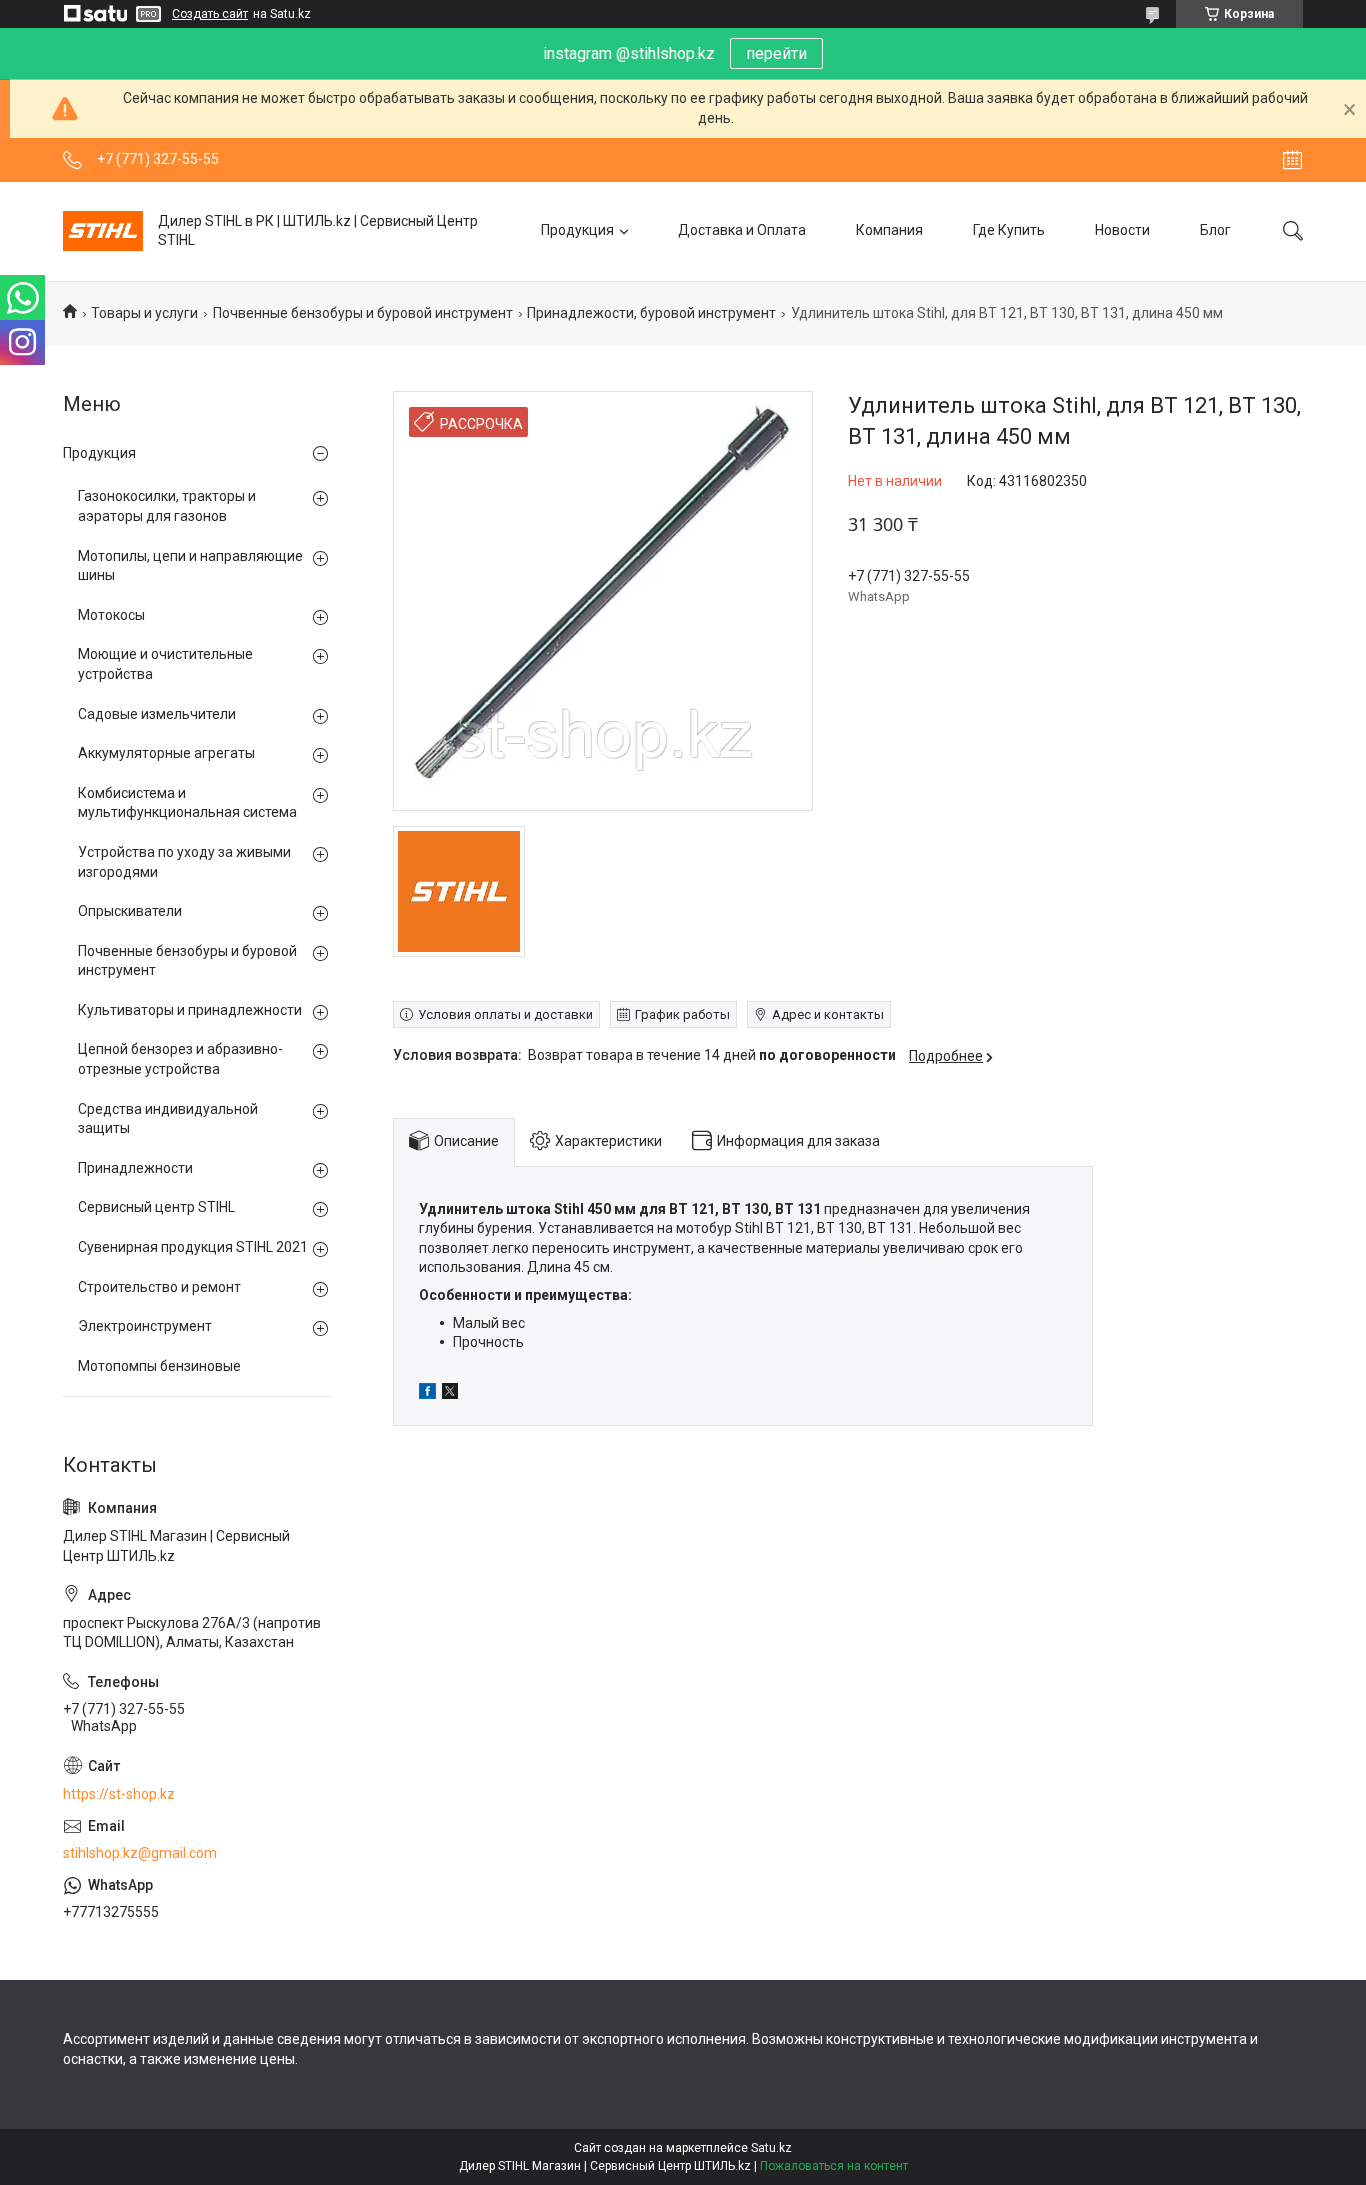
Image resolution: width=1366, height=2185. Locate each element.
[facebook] (427, 1394)
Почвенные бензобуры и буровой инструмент (363, 313)
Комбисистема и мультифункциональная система (187, 803)
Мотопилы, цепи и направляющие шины (190, 566)
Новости (1122, 230)
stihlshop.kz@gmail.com (140, 1853)
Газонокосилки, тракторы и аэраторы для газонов (167, 506)
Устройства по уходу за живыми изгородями (184, 862)
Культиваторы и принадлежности (190, 1010)
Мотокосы (111, 615)
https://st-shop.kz (119, 1794)
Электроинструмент (145, 1326)
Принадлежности (135, 1168)
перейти (776, 53)
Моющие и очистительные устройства (165, 664)
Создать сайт (210, 14)
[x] (450, 1394)
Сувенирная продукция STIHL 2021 (193, 1247)
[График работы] (1292, 160)
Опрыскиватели (130, 911)
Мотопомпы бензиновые (159, 1366)
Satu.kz (771, 2148)
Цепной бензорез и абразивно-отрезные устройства (180, 1059)
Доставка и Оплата (742, 230)
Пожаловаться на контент (834, 2166)
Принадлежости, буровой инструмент (651, 313)
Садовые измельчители (157, 714)
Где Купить (1009, 230)
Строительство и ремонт (159, 1287)
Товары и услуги (144, 313)
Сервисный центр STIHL (156, 1207)
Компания (889, 230)
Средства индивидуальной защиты (168, 1119)
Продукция (577, 230)
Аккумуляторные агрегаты (166, 753)
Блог (1215, 230)
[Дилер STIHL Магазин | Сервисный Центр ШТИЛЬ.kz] (103, 231)
